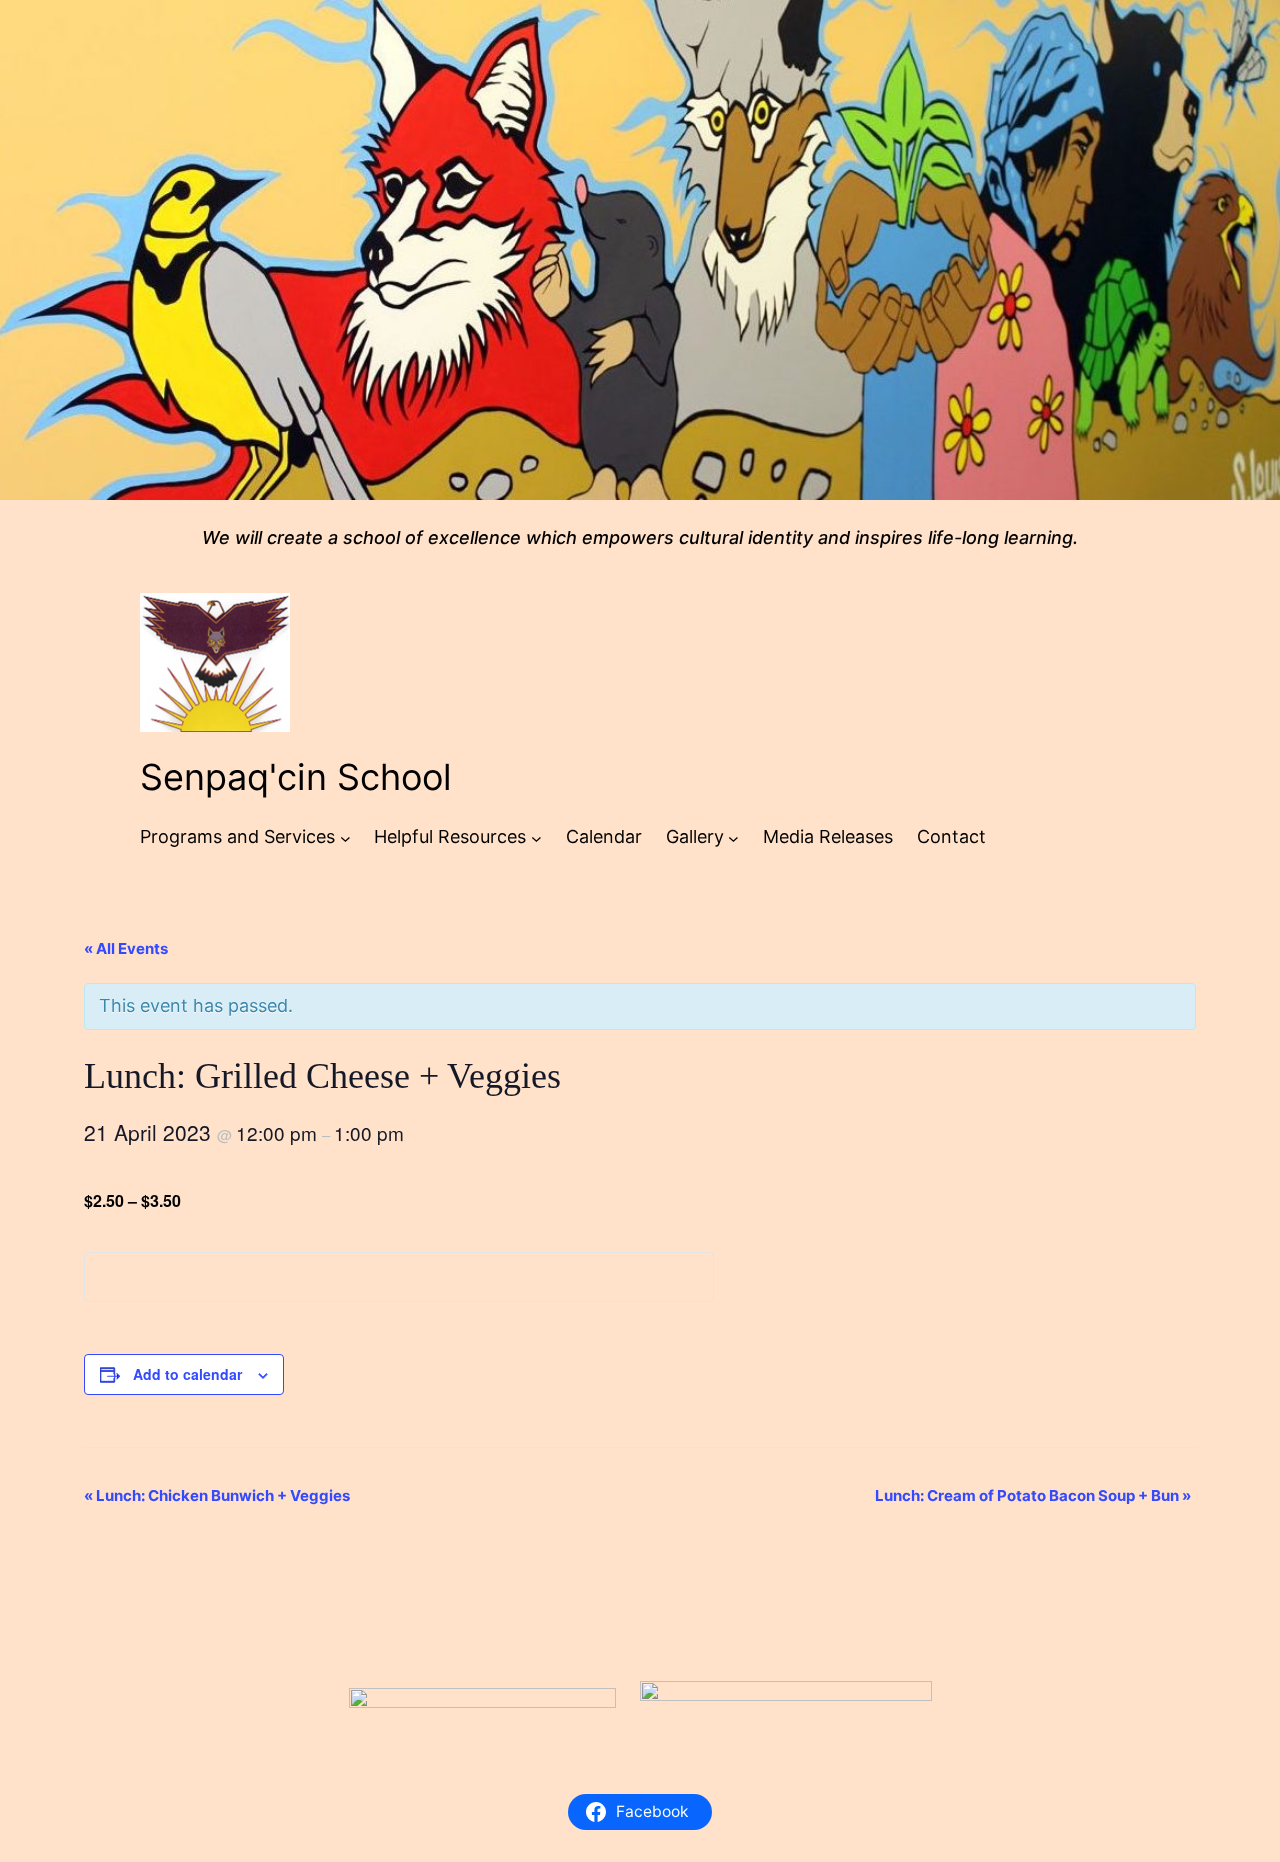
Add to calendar (187, 1374)
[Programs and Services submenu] (345, 837)
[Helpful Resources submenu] (536, 837)
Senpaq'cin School (296, 777)
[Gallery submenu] (733, 837)
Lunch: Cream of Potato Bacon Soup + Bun (1033, 1495)
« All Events (126, 948)
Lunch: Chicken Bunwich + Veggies (217, 1495)
